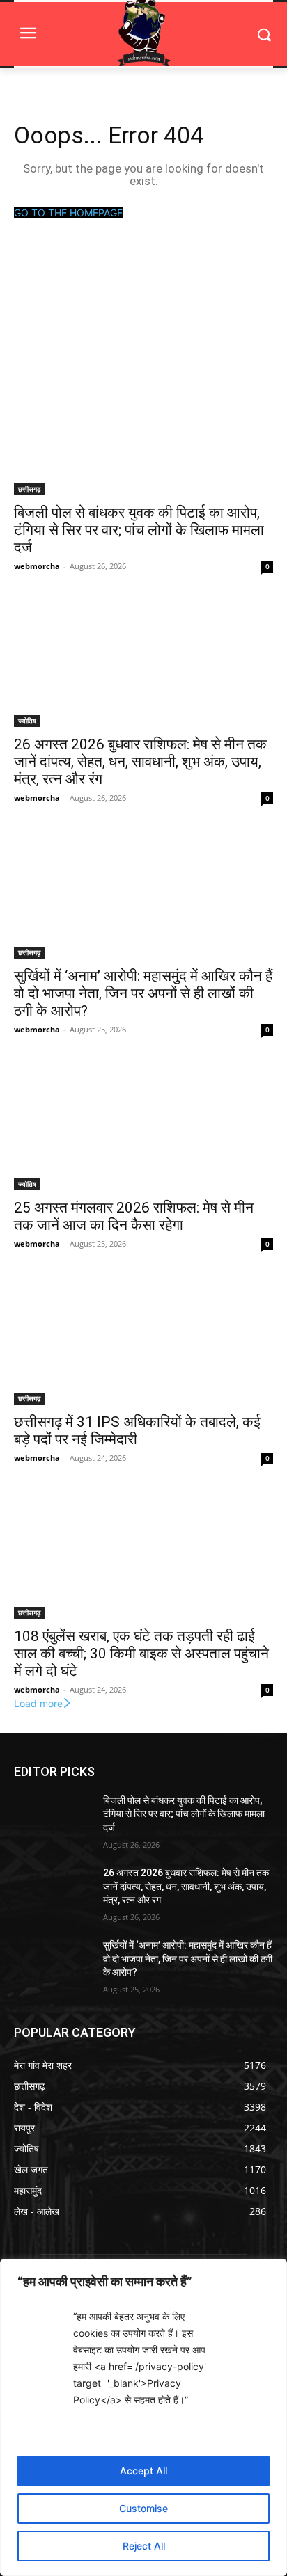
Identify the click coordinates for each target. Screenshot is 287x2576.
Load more (38, 1703)
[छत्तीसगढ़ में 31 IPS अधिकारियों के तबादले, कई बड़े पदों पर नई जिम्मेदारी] (143, 1340)
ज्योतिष (27, 721)
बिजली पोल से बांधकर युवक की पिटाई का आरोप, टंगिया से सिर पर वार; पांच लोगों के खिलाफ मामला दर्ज (139, 530)
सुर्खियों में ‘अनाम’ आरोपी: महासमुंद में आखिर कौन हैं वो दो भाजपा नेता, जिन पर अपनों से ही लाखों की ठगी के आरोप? (143, 993)
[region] (143, 2417)
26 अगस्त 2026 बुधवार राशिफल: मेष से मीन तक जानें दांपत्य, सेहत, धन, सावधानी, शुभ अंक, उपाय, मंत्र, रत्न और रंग (140, 762)
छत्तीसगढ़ (29, 489)
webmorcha (37, 566)
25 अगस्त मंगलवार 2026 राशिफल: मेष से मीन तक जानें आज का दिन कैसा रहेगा (134, 1216)
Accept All (143, 2471)
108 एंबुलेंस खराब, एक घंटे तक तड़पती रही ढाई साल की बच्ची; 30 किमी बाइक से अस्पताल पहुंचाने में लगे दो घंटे (141, 1654)
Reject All (144, 2546)
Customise (143, 2508)
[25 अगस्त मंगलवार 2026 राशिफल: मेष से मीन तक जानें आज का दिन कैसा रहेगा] (143, 1126)
